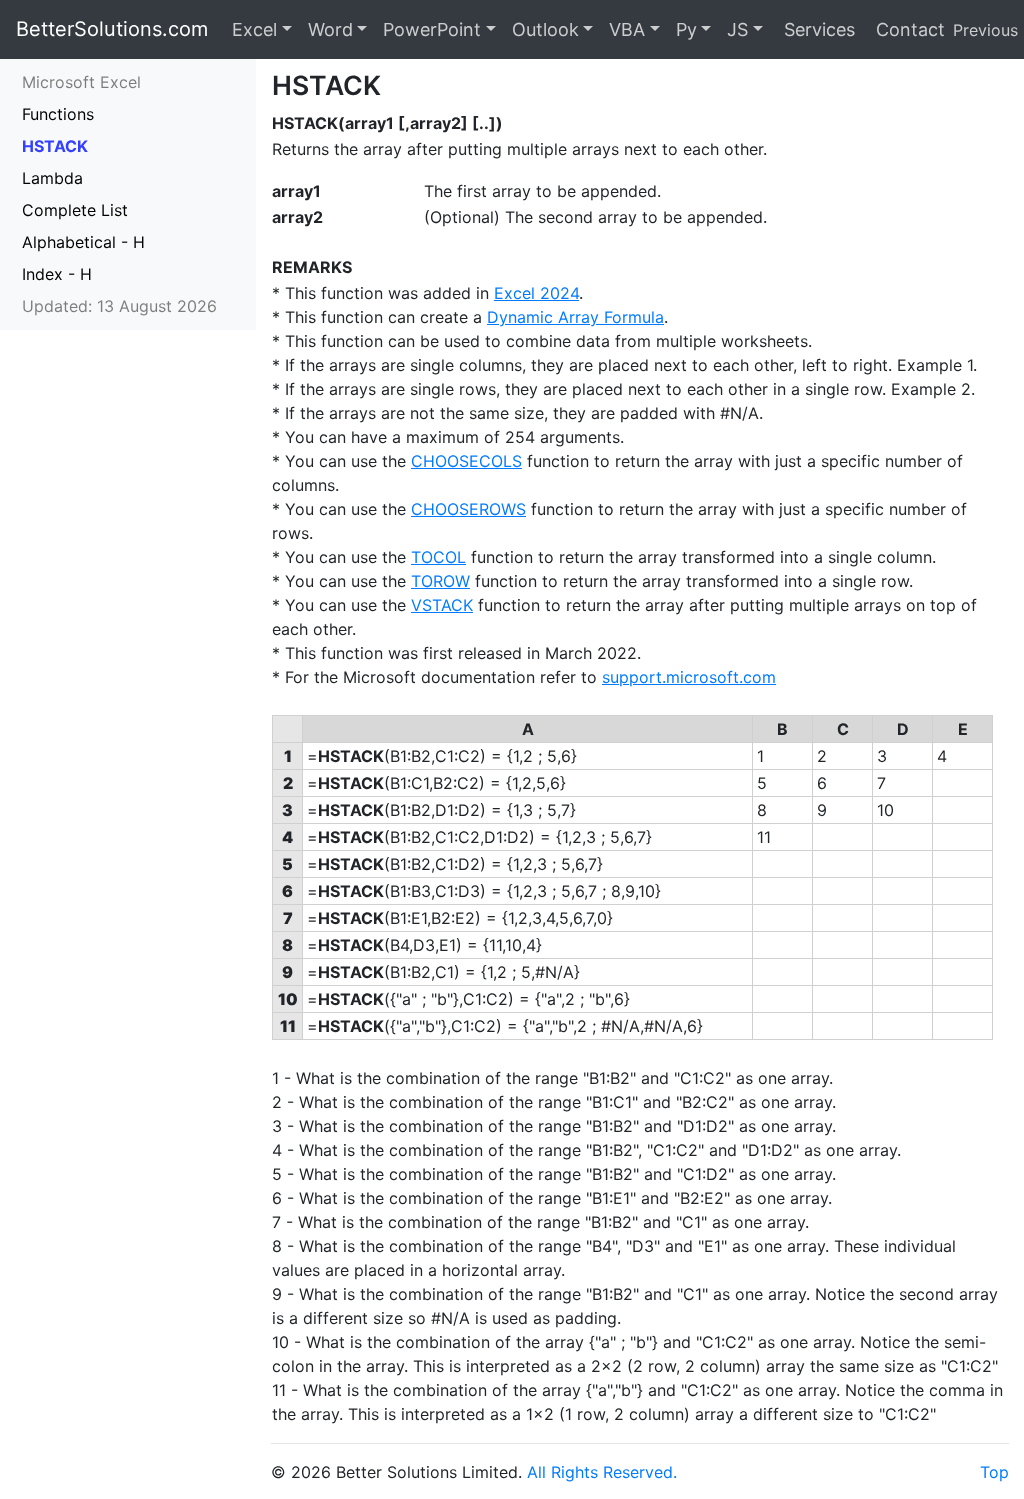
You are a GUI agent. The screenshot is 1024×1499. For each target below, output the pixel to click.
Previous (985, 30)
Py (686, 29)
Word (330, 29)
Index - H (57, 274)
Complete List (75, 210)
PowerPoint (432, 29)
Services (817, 29)
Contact (908, 29)
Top (994, 1472)
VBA (627, 29)
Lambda (52, 178)
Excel (254, 29)
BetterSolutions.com (112, 29)
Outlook (545, 29)
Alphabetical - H (83, 242)
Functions (58, 114)
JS (737, 29)
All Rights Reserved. (602, 1472)
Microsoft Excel (81, 82)
